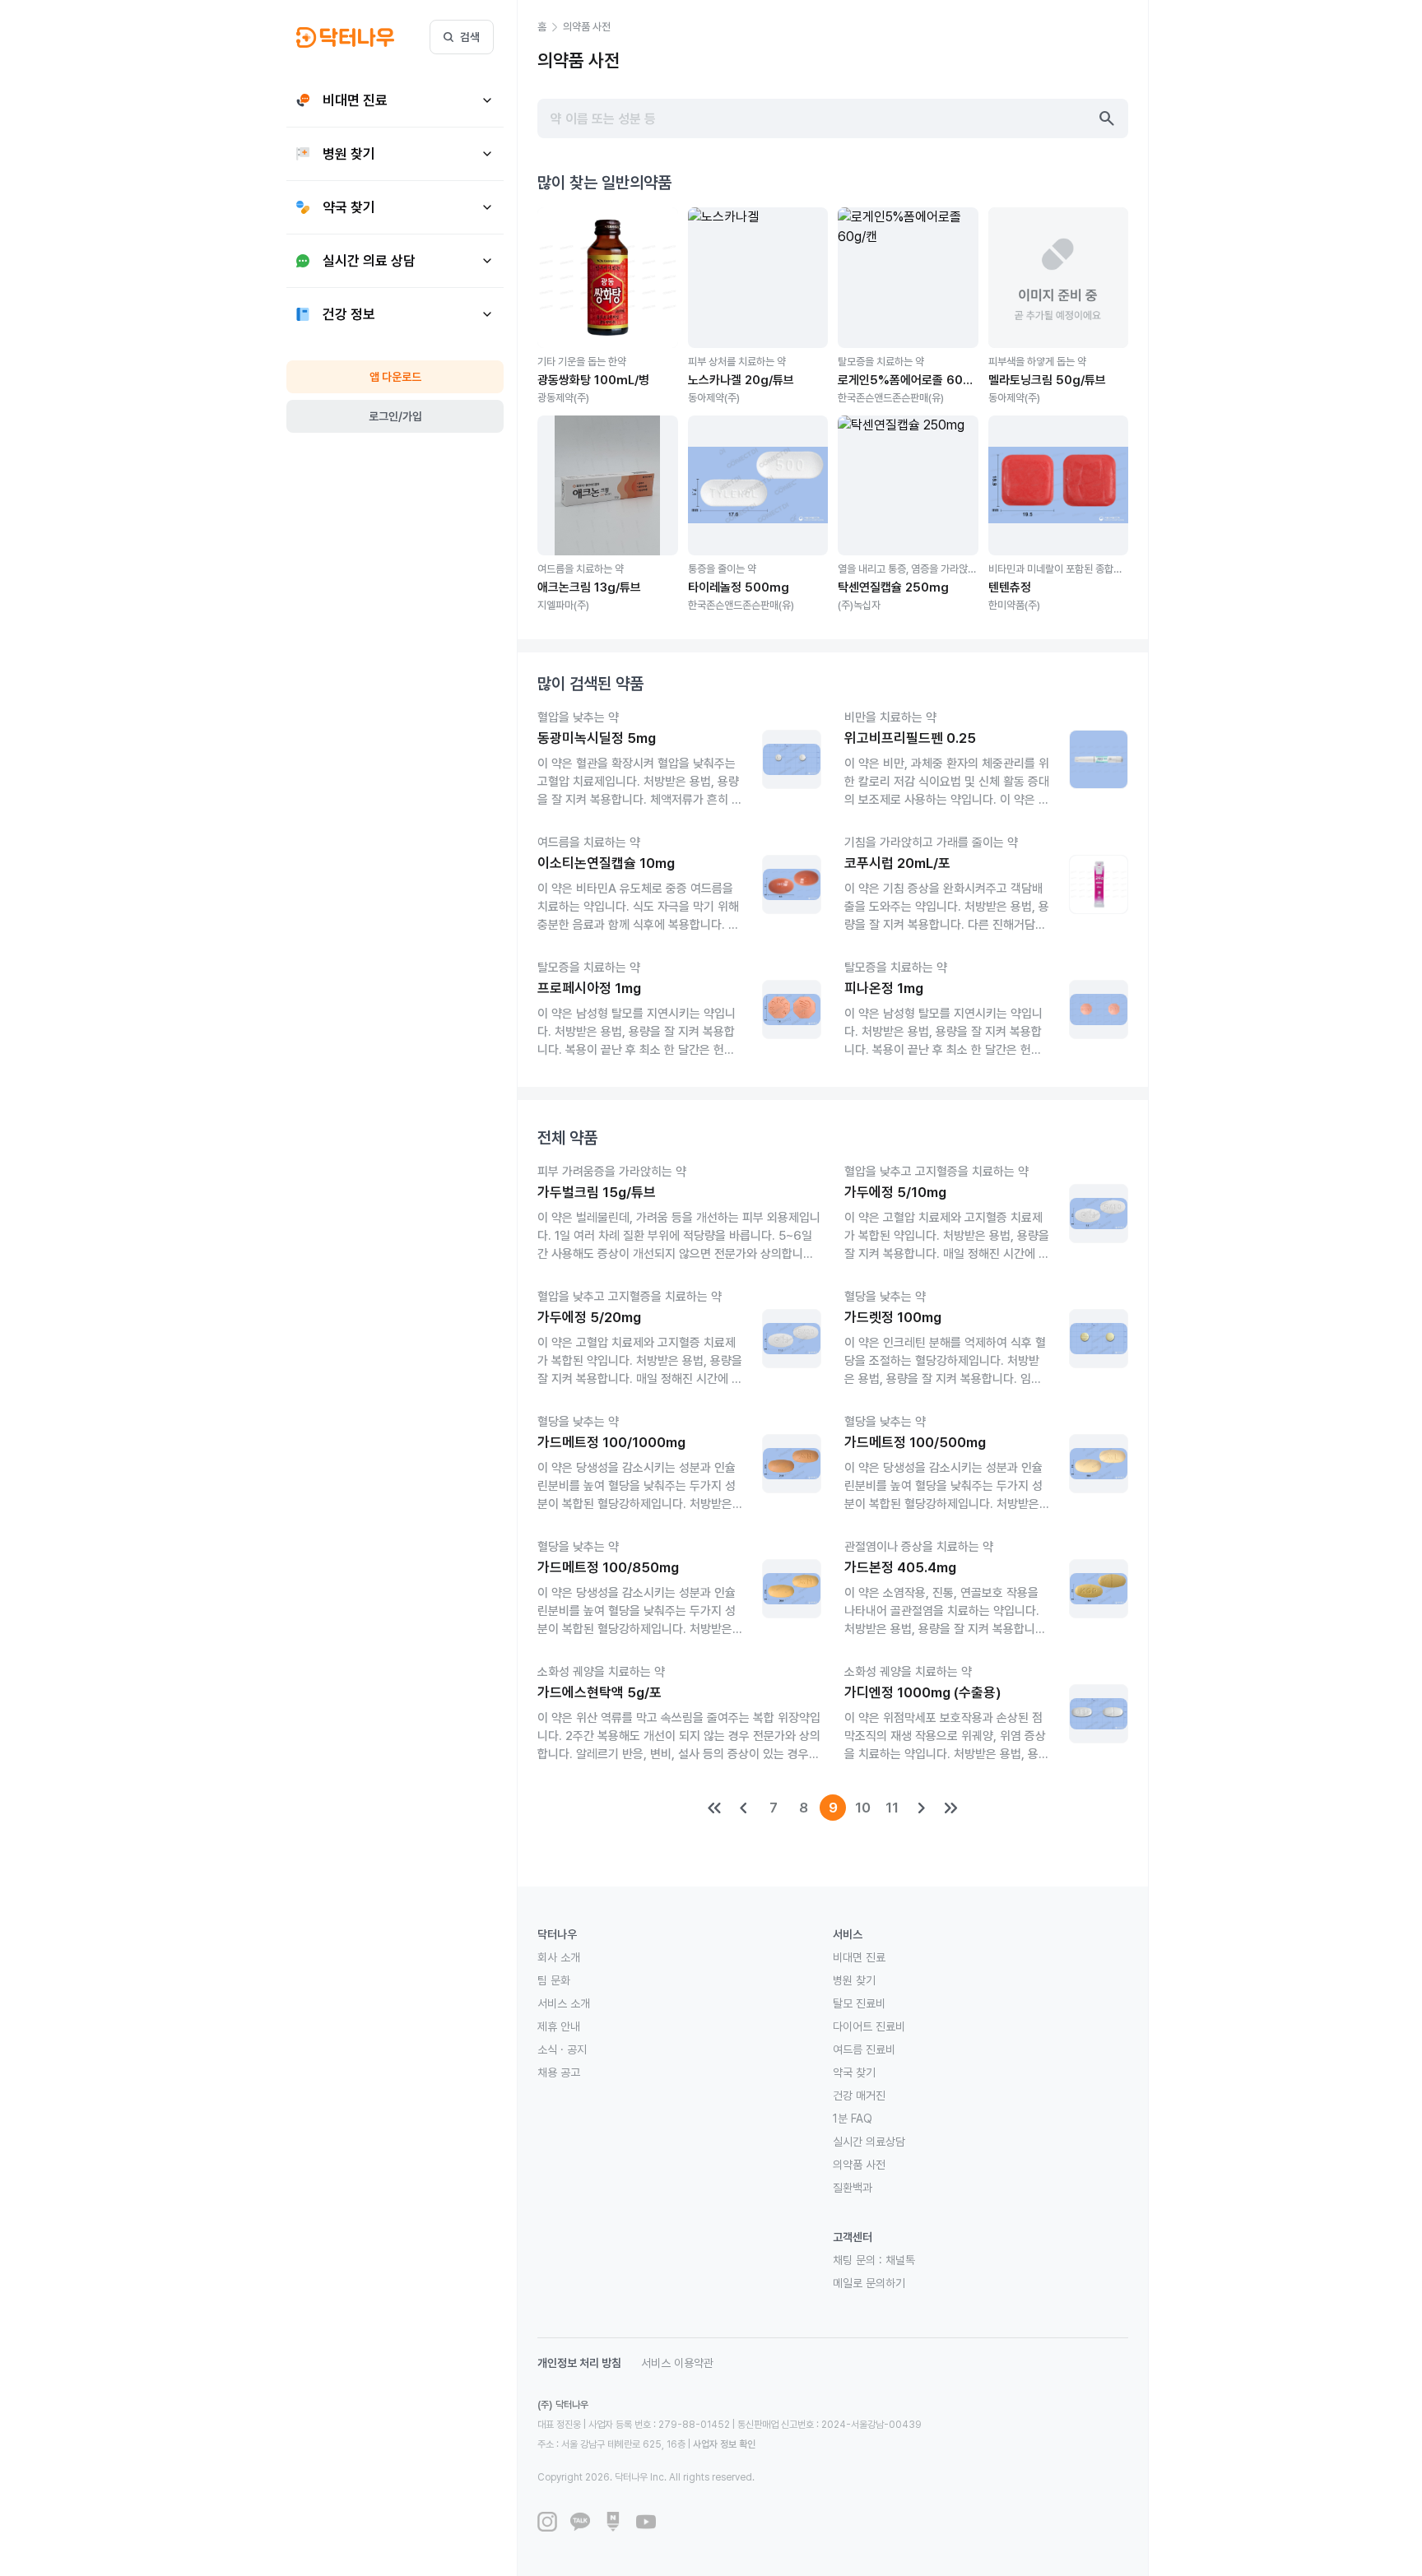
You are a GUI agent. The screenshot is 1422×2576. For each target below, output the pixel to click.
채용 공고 (559, 2072)
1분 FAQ (853, 2119)
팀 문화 (554, 1980)
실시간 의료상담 (869, 2142)
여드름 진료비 (864, 2049)
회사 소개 (559, 1957)
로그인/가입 (395, 416)
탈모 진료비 (859, 2003)
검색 (470, 37)
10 (863, 1808)
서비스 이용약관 (677, 2363)
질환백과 (853, 2188)
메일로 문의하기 (869, 2283)
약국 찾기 (854, 2072)
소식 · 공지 (562, 2049)
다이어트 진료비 (869, 2026)
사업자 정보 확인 (724, 2444)
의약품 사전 (859, 2165)
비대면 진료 (859, 1957)
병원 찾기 (854, 1980)
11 (892, 1808)
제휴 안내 (559, 2026)
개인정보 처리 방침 (579, 2363)
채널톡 (900, 2260)
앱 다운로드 (395, 377)
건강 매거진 (859, 2096)
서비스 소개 (564, 2003)
